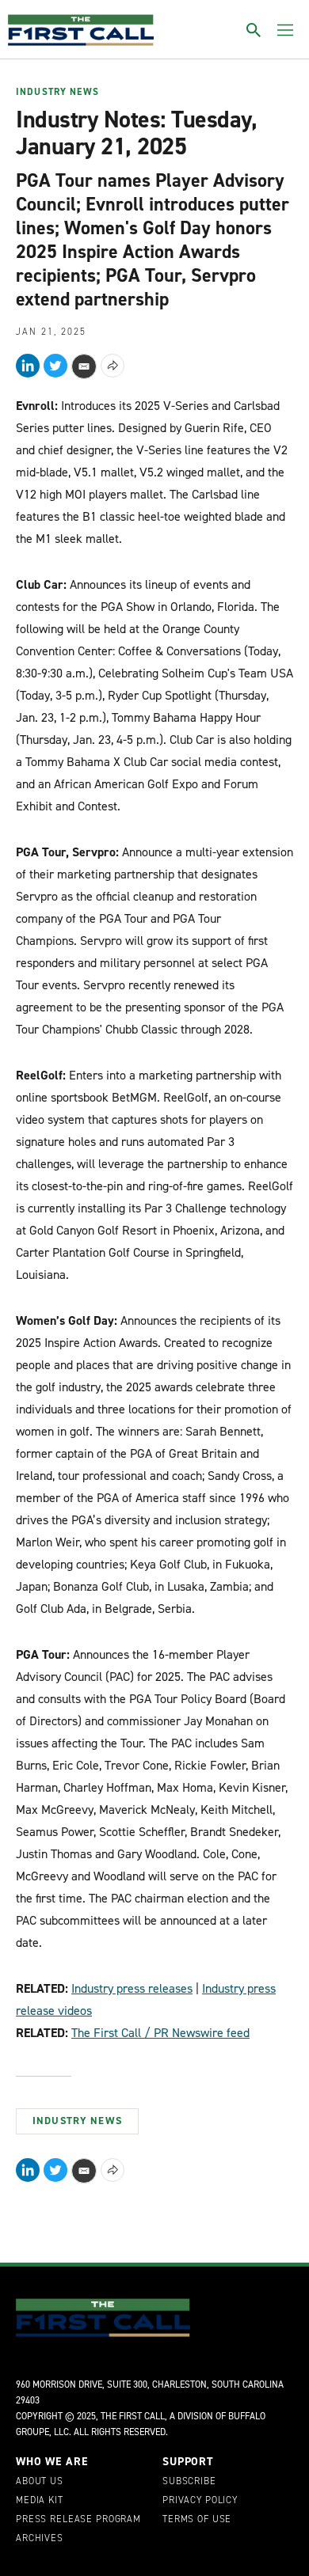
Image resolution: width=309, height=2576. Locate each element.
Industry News (57, 93)
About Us (40, 2482)
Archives (40, 2539)
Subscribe (189, 2482)
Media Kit (40, 2501)
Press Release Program (78, 2520)
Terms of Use (197, 2520)
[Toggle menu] (285, 30)
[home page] (81, 30)
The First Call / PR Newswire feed (160, 2033)
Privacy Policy (200, 2501)
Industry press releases (132, 1988)
